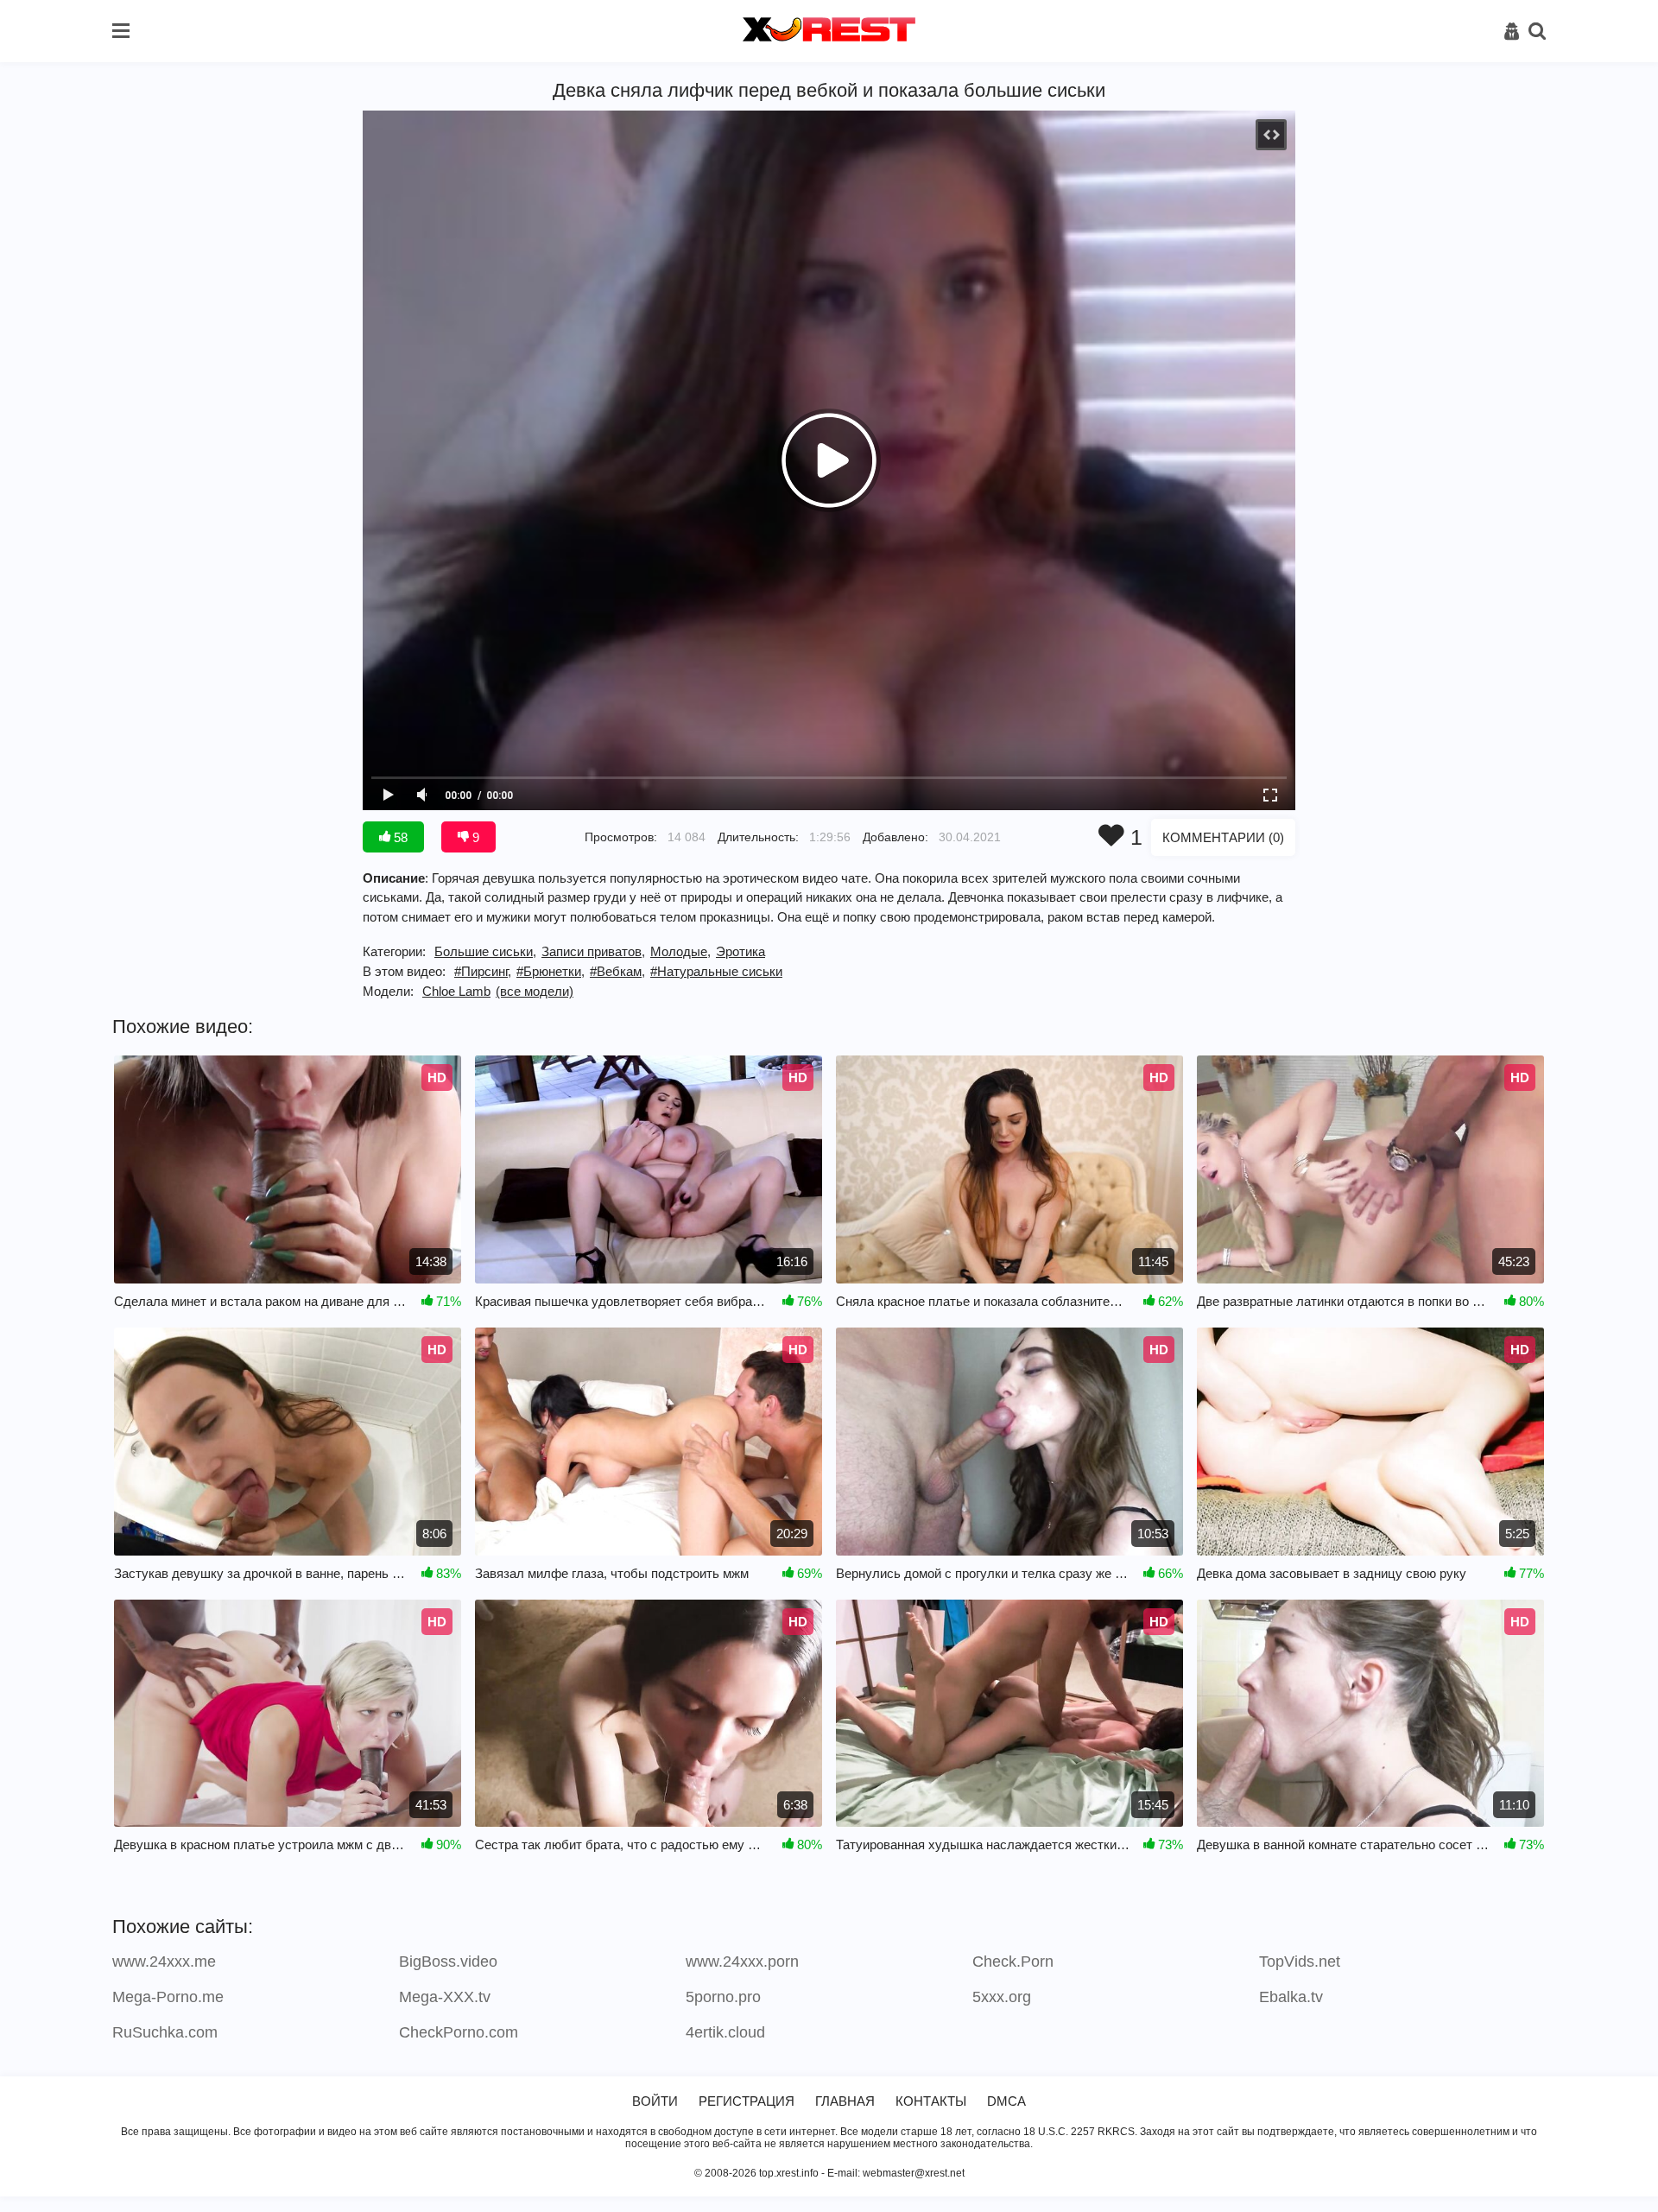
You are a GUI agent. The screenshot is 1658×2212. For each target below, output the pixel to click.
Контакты (931, 2101)
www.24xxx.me (164, 1962)
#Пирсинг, (483, 971)
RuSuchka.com (165, 2032)
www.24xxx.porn (742, 1962)
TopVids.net (1300, 1962)
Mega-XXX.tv (445, 1997)
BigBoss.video (448, 1962)
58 (399, 837)
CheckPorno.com (459, 2032)
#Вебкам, (617, 971)
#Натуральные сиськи (716, 971)
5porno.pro (723, 1997)
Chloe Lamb (456, 991)
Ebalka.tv (1291, 1997)
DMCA (1006, 2101)
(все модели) (535, 991)
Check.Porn (1013, 1962)
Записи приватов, (593, 951)
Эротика (740, 951)
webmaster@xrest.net (914, 2173)
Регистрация (747, 2101)
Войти (655, 2101)
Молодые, (680, 951)
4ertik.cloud (725, 2032)
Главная (845, 2101)
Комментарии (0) (1223, 837)
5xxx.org (1002, 1997)
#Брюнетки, (551, 971)
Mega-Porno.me (168, 1997)
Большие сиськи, (485, 951)
